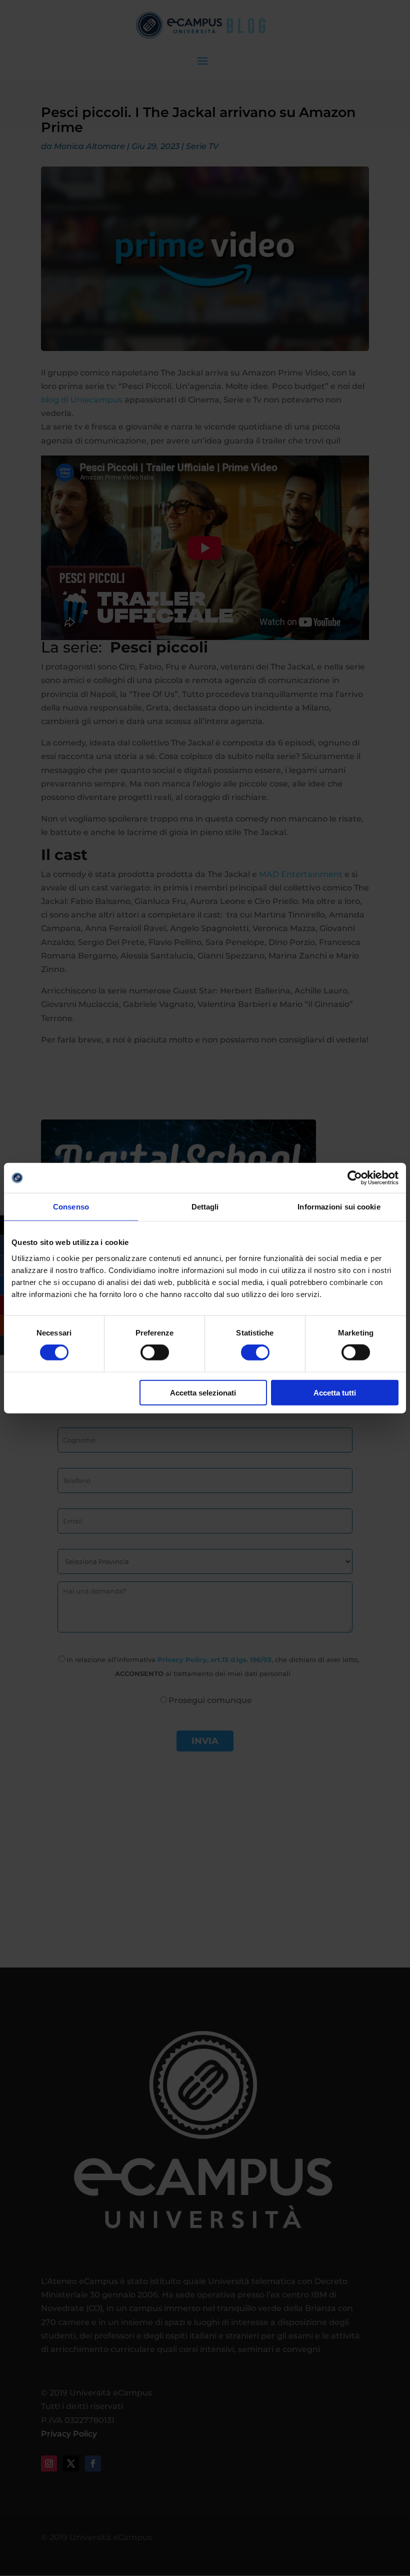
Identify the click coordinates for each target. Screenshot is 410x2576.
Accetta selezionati (203, 1392)
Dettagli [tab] (205, 1207)
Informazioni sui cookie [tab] (339, 1207)
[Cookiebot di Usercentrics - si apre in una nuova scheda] (355, 1178)
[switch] (155, 1352)
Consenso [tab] (71, 1207)
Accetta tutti (335, 1392)
